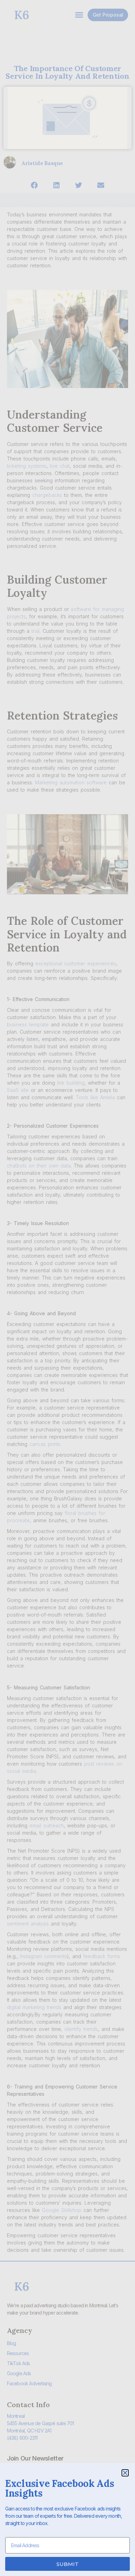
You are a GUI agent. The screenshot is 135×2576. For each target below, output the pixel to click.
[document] (67, 1288)
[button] (125, 2473)
